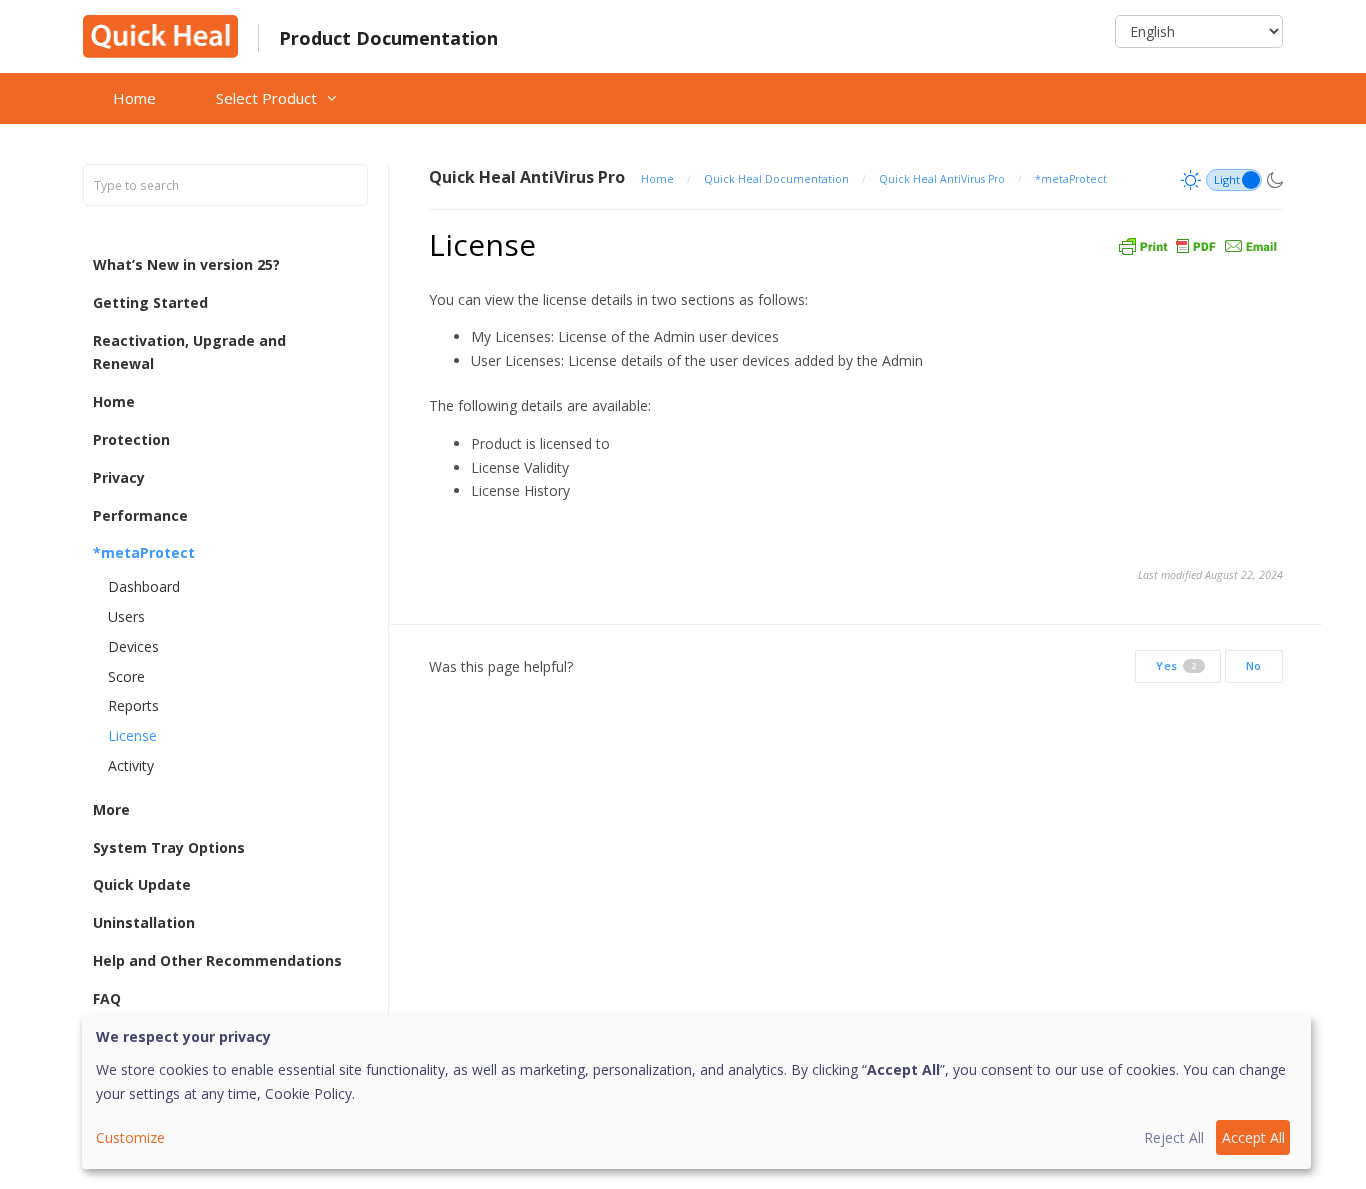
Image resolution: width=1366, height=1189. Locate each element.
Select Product (266, 98)
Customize (130, 1137)
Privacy (119, 477)
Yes (1176, 665)
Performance (140, 515)
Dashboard (144, 586)
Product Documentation (388, 38)
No (1254, 665)
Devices (133, 646)
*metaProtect (144, 552)
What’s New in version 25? (186, 264)
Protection (131, 439)
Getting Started (150, 302)
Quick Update (142, 884)
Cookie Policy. (310, 1093)
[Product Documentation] (160, 34)
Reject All (1174, 1137)
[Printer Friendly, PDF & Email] (1198, 244)
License (132, 735)
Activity (131, 765)
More (111, 809)
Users (126, 616)
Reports (133, 705)
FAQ (107, 998)
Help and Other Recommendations (217, 960)
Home (134, 98)
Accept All (1253, 1137)
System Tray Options (169, 847)
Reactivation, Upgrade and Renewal (189, 352)
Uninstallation (144, 922)
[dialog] (696, 1092)
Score (126, 676)
